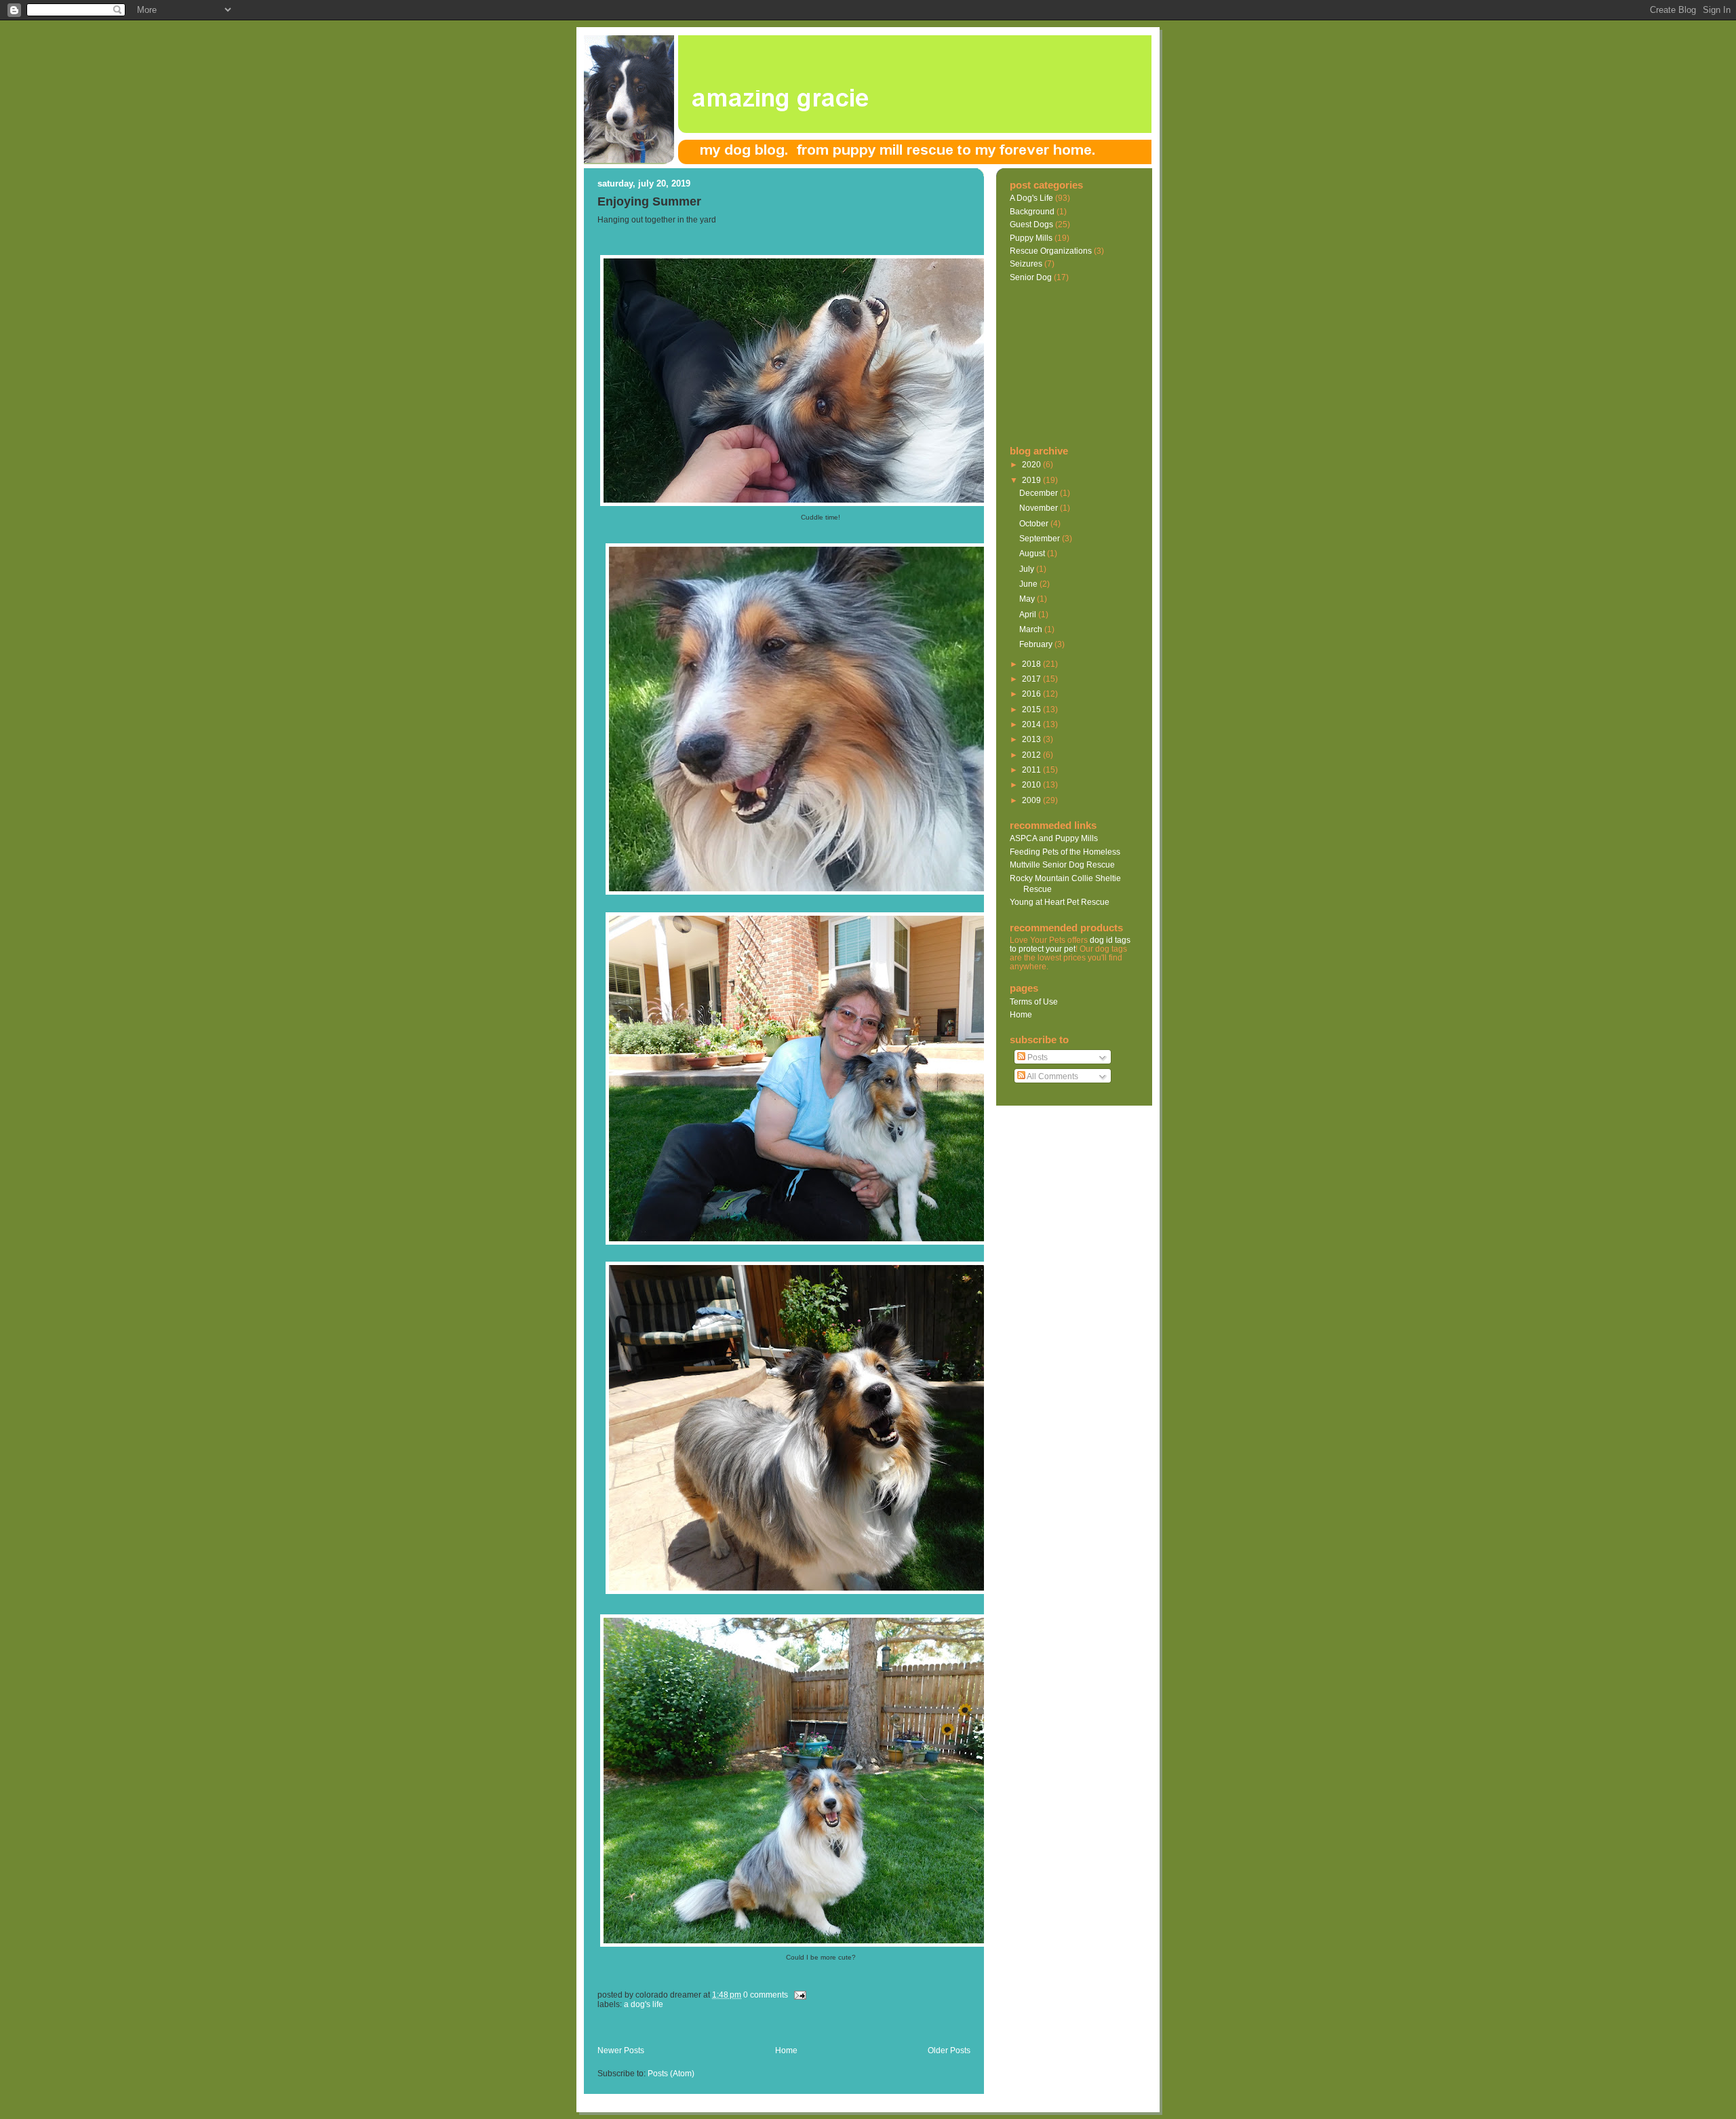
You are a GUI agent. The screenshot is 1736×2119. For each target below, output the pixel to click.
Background (1032, 211)
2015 (1032, 709)
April (1029, 614)
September (1041, 538)
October (1035, 523)
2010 (1032, 784)
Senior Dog (1031, 277)
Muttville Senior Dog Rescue (1062, 864)
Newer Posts (621, 2050)
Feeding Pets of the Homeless (1065, 852)
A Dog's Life (644, 2004)
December (1040, 493)
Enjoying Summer (649, 201)
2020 (1032, 464)
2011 (1032, 770)
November (1040, 508)
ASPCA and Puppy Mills (1054, 838)
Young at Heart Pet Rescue (1060, 902)
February (1037, 644)
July (1028, 569)
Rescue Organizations (1051, 251)
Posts (1037, 1057)
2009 (1032, 800)
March (1032, 629)
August (1033, 553)
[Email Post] (798, 1995)
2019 (1032, 480)
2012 (1032, 755)
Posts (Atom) (671, 2074)
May (1028, 599)
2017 (1032, 679)
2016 (1032, 694)
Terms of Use (1034, 1002)
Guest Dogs (1031, 224)
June (1029, 584)
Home (786, 2050)
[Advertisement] (756, 2030)
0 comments (766, 1995)
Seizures (1026, 264)
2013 (1032, 739)
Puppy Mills (1031, 238)
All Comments (1052, 1076)
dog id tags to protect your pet (1070, 944)
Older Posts (949, 2050)
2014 (1032, 724)
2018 (1032, 664)
